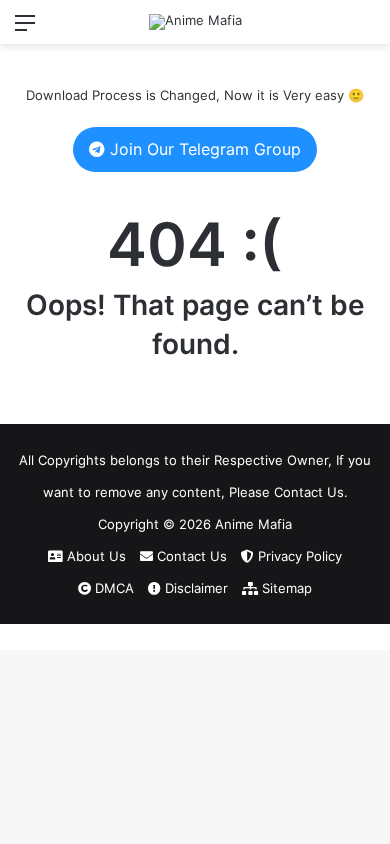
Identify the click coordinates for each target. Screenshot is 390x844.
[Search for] (365, 29)
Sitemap (285, 588)
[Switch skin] (330, 29)
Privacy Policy (298, 556)
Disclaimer (194, 588)
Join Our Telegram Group (203, 149)
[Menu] (25, 29)
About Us (94, 556)
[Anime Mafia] (195, 22)
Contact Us (190, 556)
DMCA (112, 588)
